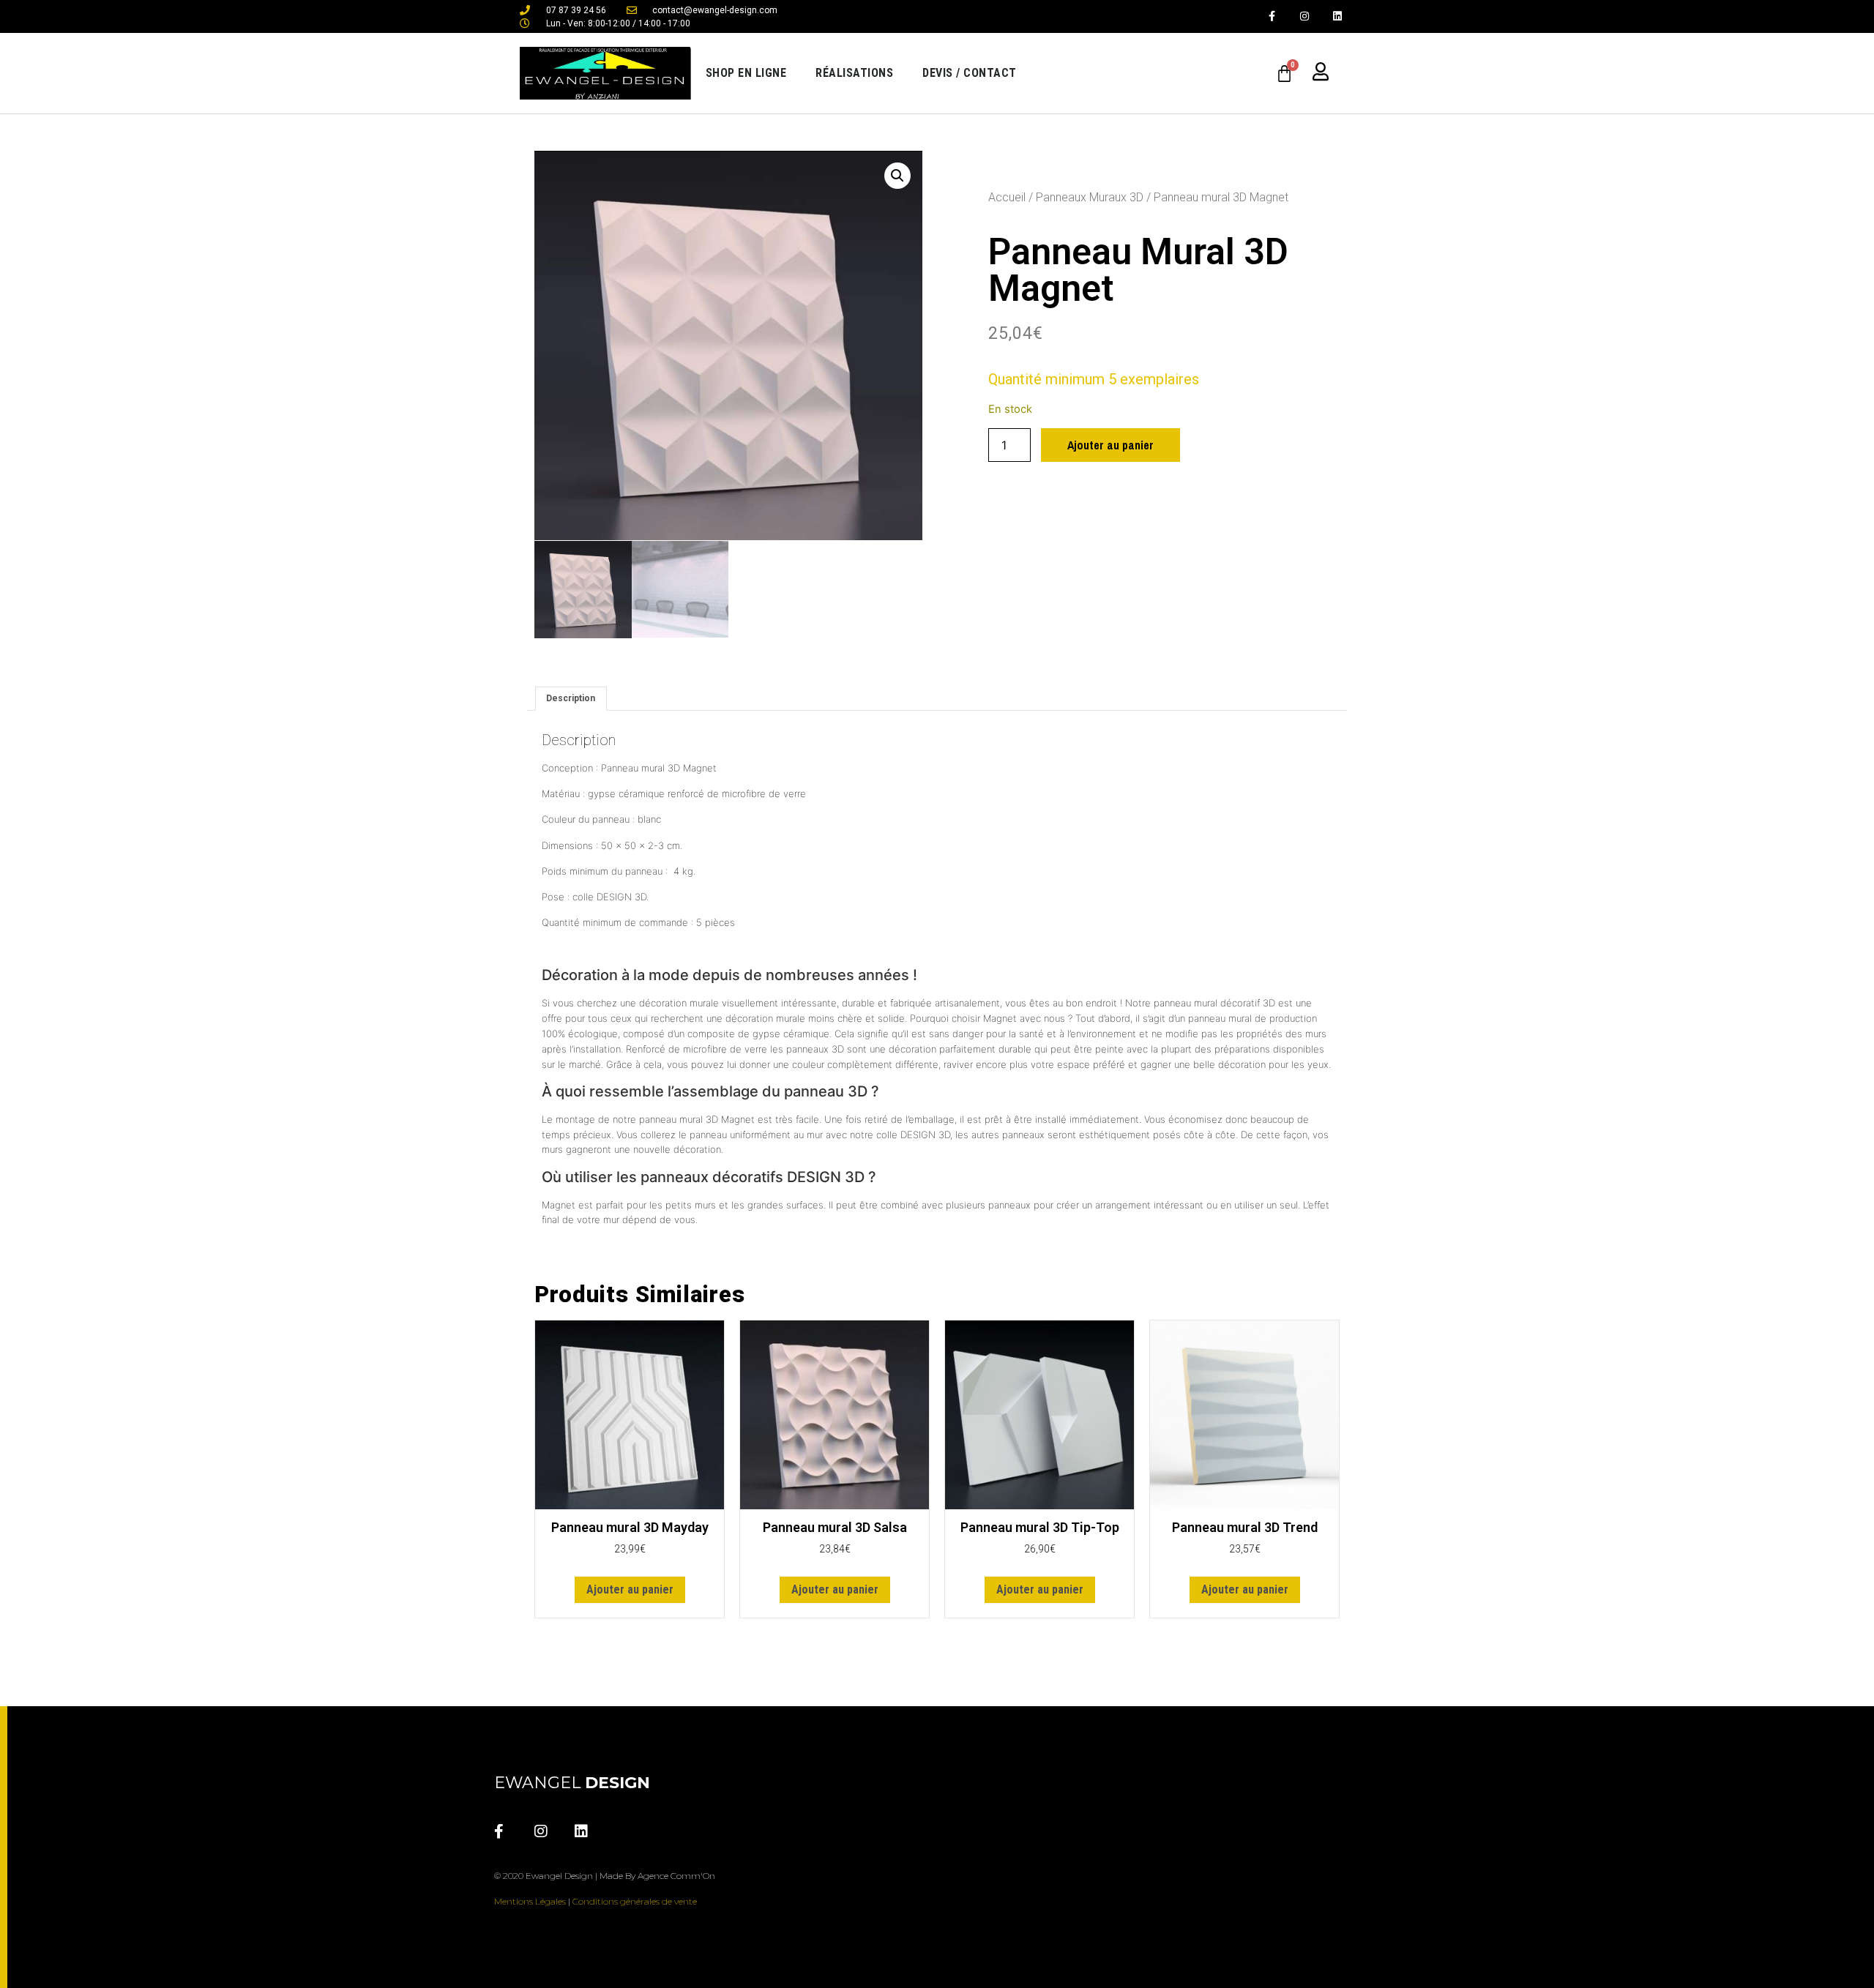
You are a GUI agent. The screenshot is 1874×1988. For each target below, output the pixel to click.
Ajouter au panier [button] (630, 1589)
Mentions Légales (530, 1901)
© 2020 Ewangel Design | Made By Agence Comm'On (605, 1876)
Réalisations (854, 73)
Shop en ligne (746, 73)
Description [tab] (571, 698)
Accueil (1007, 197)
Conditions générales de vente (635, 1901)
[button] (897, 176)
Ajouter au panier (1110, 445)
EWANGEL (572, 1783)
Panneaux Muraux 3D (1090, 197)
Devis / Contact (970, 73)
